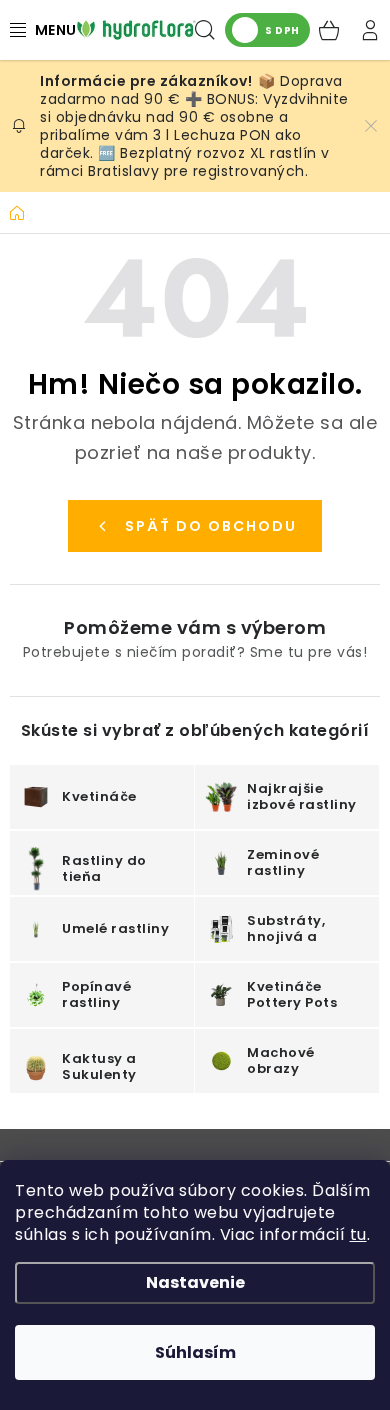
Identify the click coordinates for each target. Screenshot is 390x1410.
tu (358, 1234)
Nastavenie (195, 1282)
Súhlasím (195, 1352)
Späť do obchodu (211, 526)
